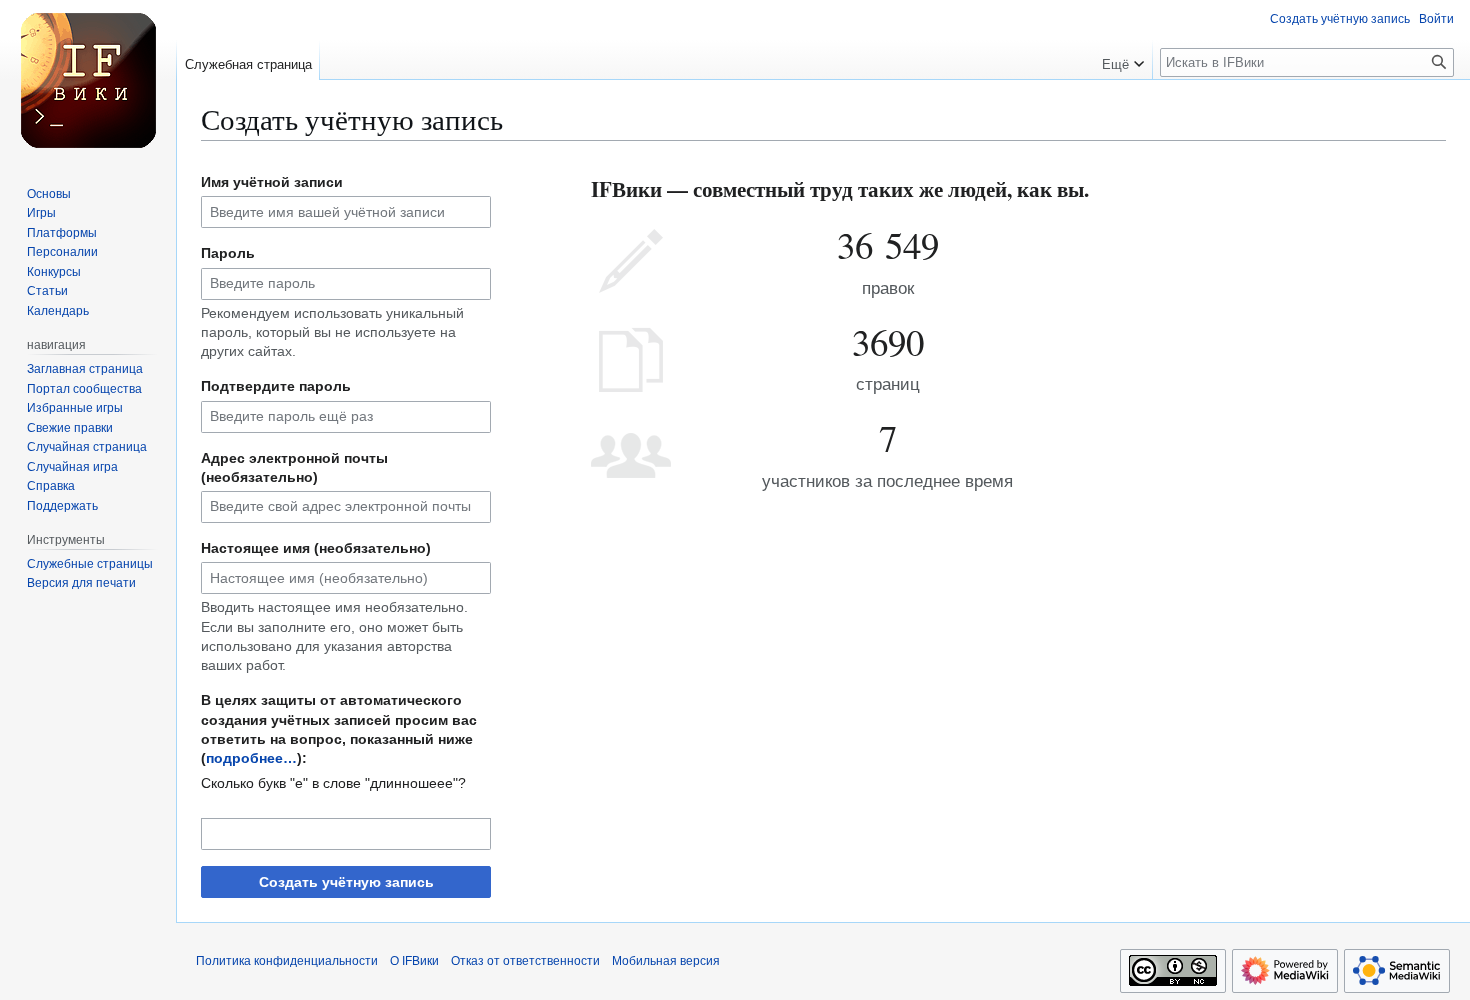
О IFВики (414, 961)
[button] (1123, 60)
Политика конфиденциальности (287, 961)
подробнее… (251, 758)
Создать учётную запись (346, 882)
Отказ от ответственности (525, 961)
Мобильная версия (666, 961)
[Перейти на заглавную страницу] (88, 80)
